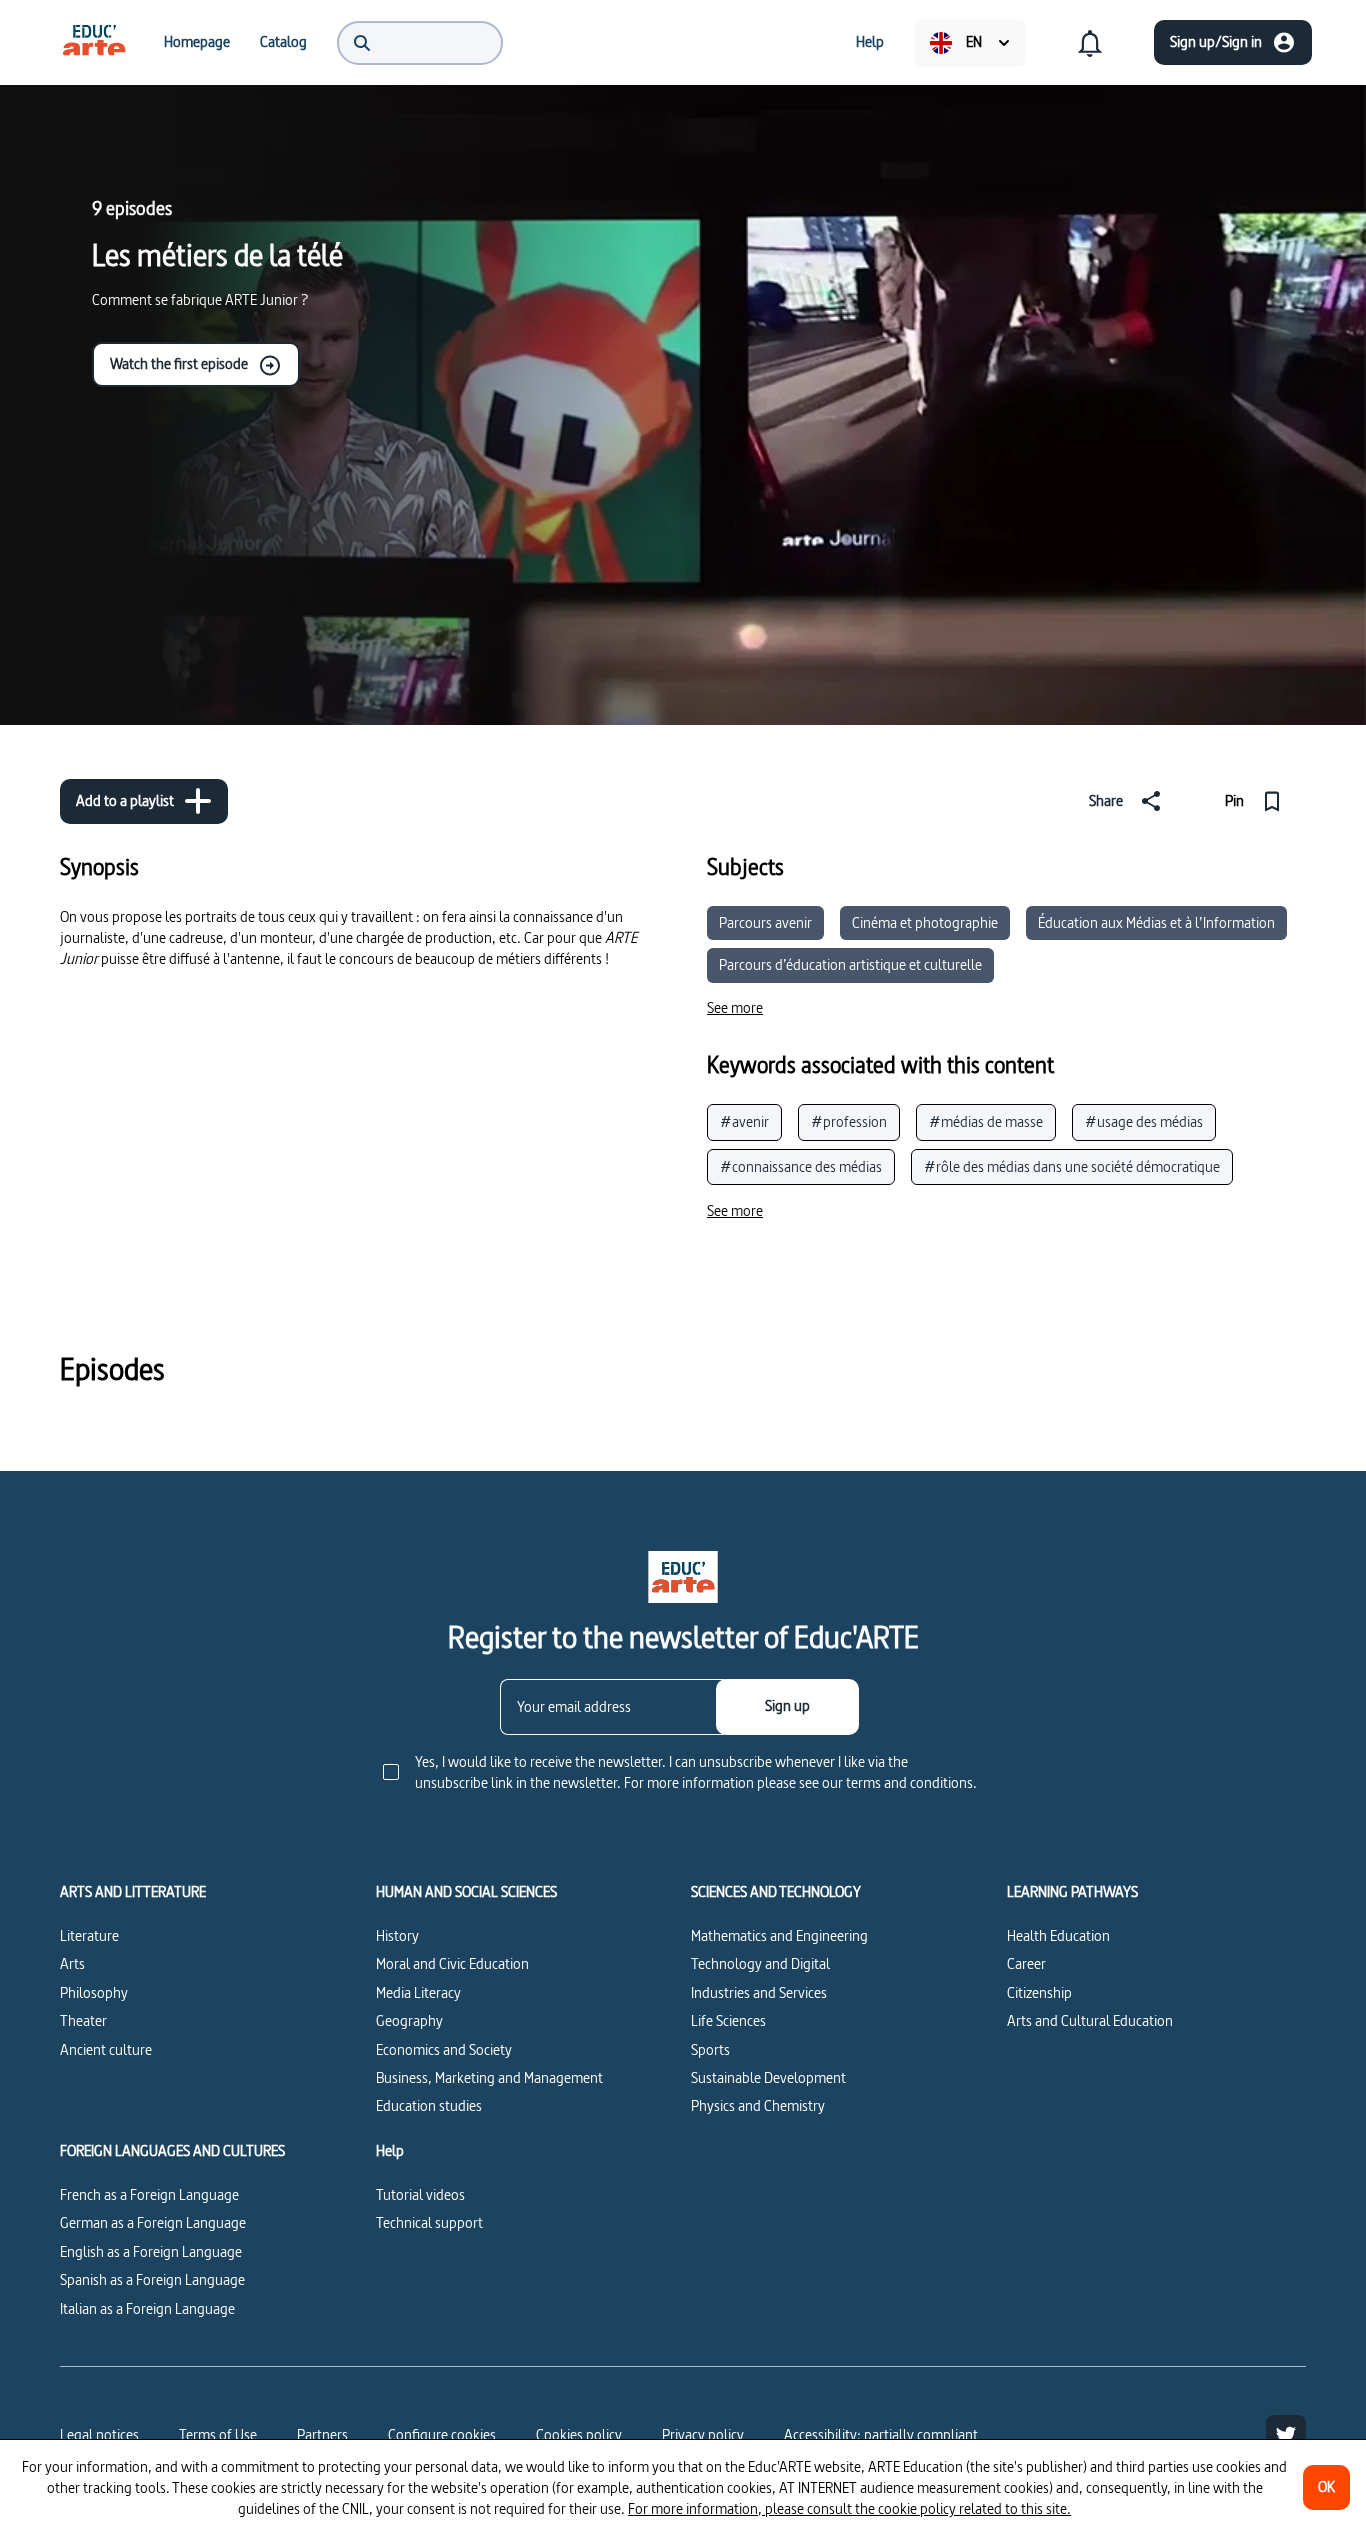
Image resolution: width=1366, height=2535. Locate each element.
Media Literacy (418, 1992)
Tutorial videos (420, 2194)
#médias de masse (986, 1121)
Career (1026, 1963)
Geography (409, 2020)
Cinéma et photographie (925, 922)
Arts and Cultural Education (1090, 2020)
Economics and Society (444, 2049)
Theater (83, 2020)
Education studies (429, 2105)
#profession (849, 1121)
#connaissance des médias (801, 1166)
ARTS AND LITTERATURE (133, 1892)
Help (390, 2151)
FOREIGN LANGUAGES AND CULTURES (172, 2151)
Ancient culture (106, 2049)
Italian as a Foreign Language (147, 2308)
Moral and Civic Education (452, 1963)
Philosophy (94, 1992)
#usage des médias (1144, 1121)
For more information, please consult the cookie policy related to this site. (849, 2508)
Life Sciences (728, 2020)
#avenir (744, 1121)
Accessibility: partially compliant (881, 2434)
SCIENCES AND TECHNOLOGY (776, 1892)
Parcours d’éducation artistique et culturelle (850, 964)
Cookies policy (579, 2434)
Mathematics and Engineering (779, 1935)
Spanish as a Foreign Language (152, 2279)
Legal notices (99, 2434)
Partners (322, 2434)
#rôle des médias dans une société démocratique (1072, 1166)
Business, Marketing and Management (489, 2077)
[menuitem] (94, 42)
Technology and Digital (760, 1963)
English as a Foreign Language (151, 2251)
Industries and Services (759, 1992)
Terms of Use (218, 2434)
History (397, 1935)
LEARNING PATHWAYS (1072, 1892)
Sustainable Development (768, 2077)
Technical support (429, 2222)
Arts (72, 1963)
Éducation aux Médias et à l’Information (1156, 922)
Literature (89, 1935)
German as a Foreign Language (153, 2222)
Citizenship (1039, 1992)
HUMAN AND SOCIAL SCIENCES (466, 1892)
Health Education (1058, 1935)
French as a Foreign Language (149, 2194)
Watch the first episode (179, 363)
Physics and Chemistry (758, 2105)
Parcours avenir (765, 922)
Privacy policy (703, 2434)
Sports (710, 2049)
